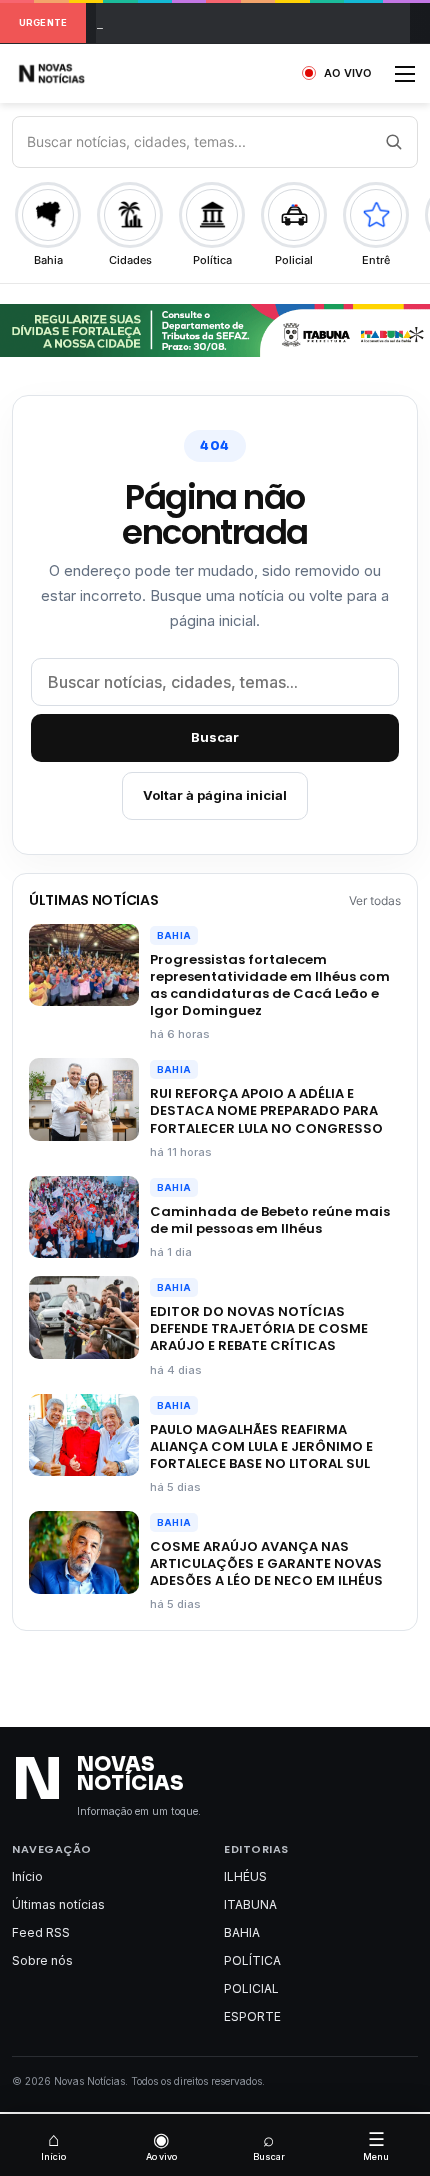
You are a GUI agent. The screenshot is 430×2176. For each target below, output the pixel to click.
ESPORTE (252, 2016)
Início (27, 1876)
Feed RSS (41, 1932)
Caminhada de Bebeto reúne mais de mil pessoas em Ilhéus (270, 1220)
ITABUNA (250, 1904)
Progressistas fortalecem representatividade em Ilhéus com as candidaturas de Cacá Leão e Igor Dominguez (270, 985)
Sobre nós (42, 1960)
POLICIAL (251, 1988)
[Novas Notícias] (75, 73)
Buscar (215, 737)
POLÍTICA (252, 1960)
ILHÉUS (245, 1876)
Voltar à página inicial (215, 795)
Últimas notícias (58, 1904)
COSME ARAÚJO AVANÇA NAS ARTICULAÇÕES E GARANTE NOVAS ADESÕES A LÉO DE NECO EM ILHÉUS (266, 1563)
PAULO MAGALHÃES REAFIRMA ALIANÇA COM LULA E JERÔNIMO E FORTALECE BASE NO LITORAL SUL (261, 1446)
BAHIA (174, 935)
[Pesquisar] (393, 142)
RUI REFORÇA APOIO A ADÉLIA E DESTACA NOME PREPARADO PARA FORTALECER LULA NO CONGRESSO (266, 1110)
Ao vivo (161, 2145)
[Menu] (405, 80)
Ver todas (375, 900)
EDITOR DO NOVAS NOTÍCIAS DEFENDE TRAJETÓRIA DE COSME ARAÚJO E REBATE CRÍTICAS (259, 1328)
